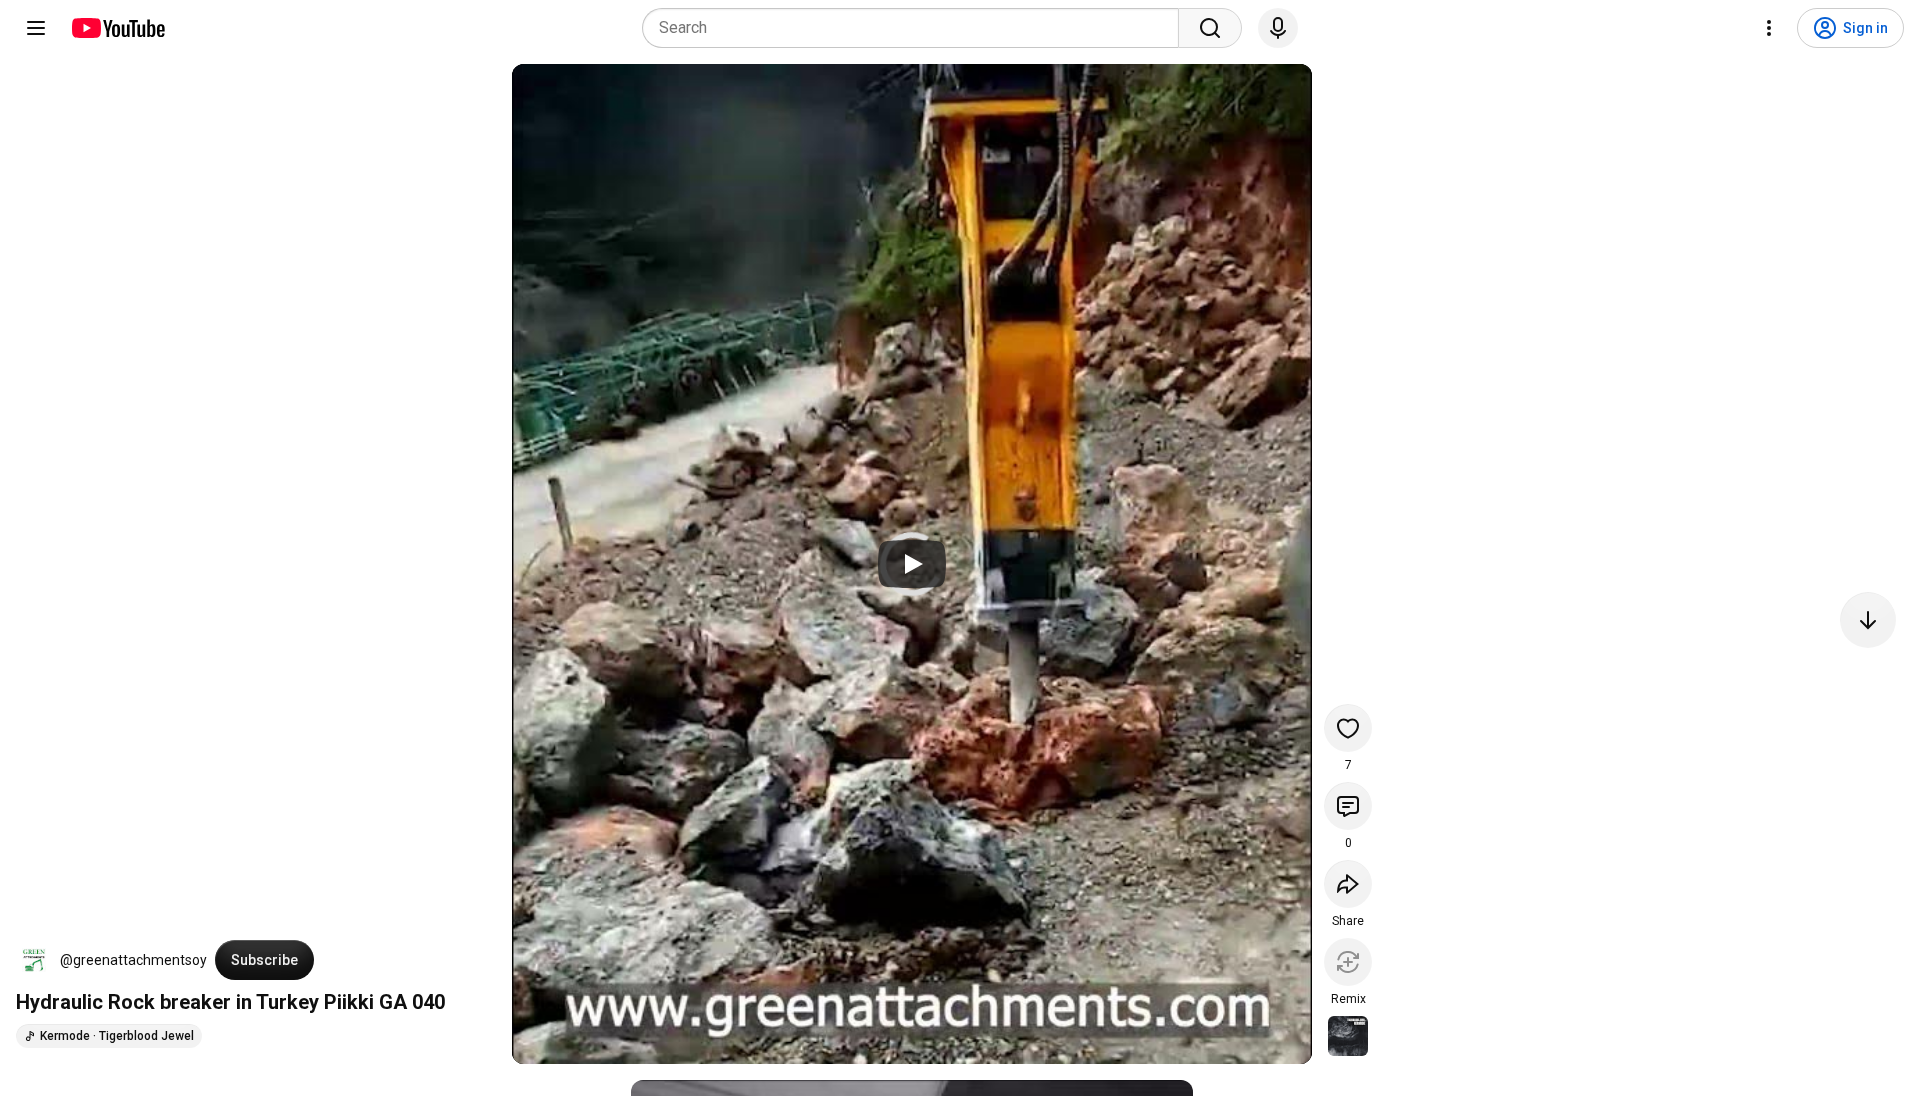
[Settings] (1769, 28)
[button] (34, 960)
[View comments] (1348, 806)
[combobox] (916, 28)
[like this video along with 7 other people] (1348, 728)
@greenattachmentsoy (133, 960)
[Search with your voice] (1278, 28)
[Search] (1210, 28)
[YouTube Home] (117, 28)
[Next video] (1868, 620)
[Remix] (1348, 962)
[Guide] (36, 28)
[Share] (1348, 884)
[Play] (912, 564)
